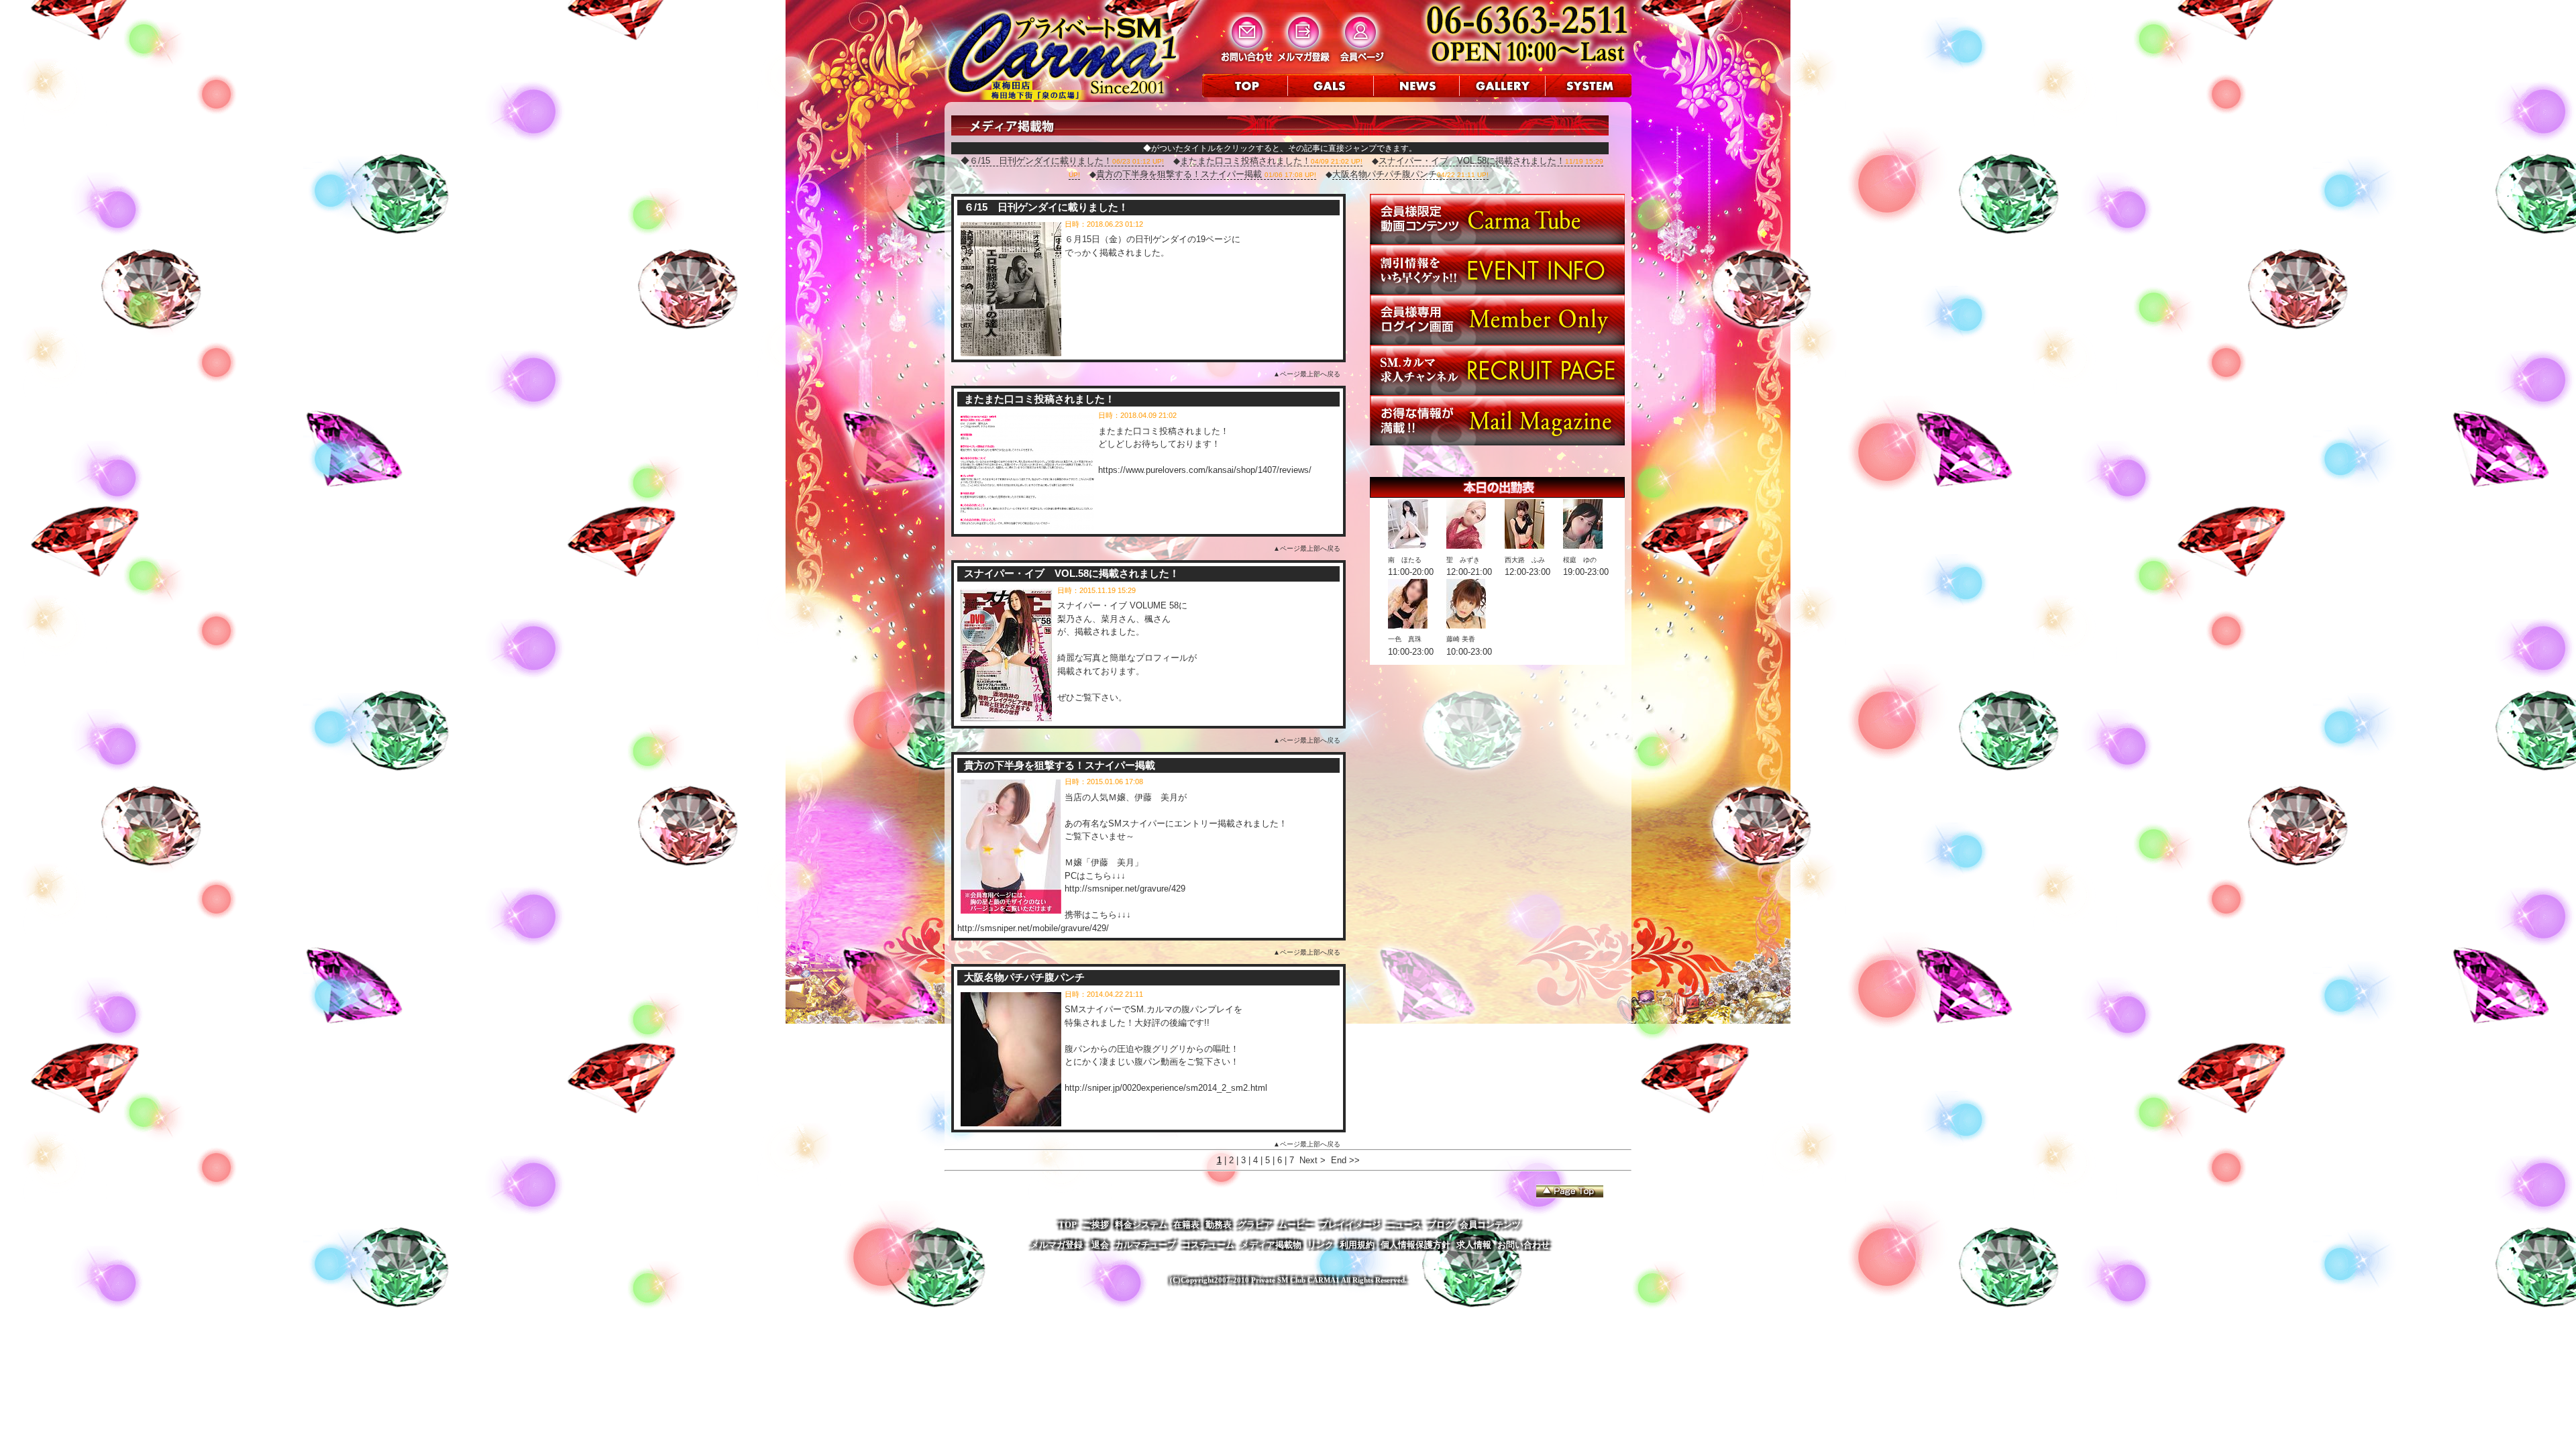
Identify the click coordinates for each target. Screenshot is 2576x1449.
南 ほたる (1405, 560)
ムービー (1296, 1225)
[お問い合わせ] (1247, 61)
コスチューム (1208, 1245)
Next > (1312, 1160)
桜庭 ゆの (1580, 560)
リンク (1321, 1245)
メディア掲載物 (1271, 1245)
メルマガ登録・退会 (1070, 1245)
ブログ (1441, 1225)
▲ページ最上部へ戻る (1307, 374)
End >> (1345, 1160)
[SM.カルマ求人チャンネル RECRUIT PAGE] (1497, 392)
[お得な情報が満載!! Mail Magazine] (1497, 442)
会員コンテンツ (1490, 1225)
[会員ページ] (1361, 61)
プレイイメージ (1350, 1225)
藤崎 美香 (1461, 639)
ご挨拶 (1096, 1225)
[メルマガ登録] (1304, 61)
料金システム (1141, 1225)
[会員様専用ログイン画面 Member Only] (1497, 342)
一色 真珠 (1405, 639)
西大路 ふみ (1525, 560)
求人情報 (1474, 1245)
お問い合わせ (1523, 1245)
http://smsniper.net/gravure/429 (1125, 889)
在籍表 (1186, 1225)
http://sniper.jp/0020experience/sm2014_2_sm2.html (1166, 1088)
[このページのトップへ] (1570, 1191)
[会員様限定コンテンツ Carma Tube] (1497, 241)
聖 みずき (1463, 560)
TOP (1068, 1225)
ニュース (1404, 1225)
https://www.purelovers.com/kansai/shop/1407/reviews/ (1205, 470)
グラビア (1255, 1225)
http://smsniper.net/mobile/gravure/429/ (1033, 928)
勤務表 (1219, 1225)
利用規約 (1357, 1245)
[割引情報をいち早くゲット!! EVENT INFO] (1497, 291)
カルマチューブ (1145, 1245)
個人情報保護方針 (1415, 1245)
